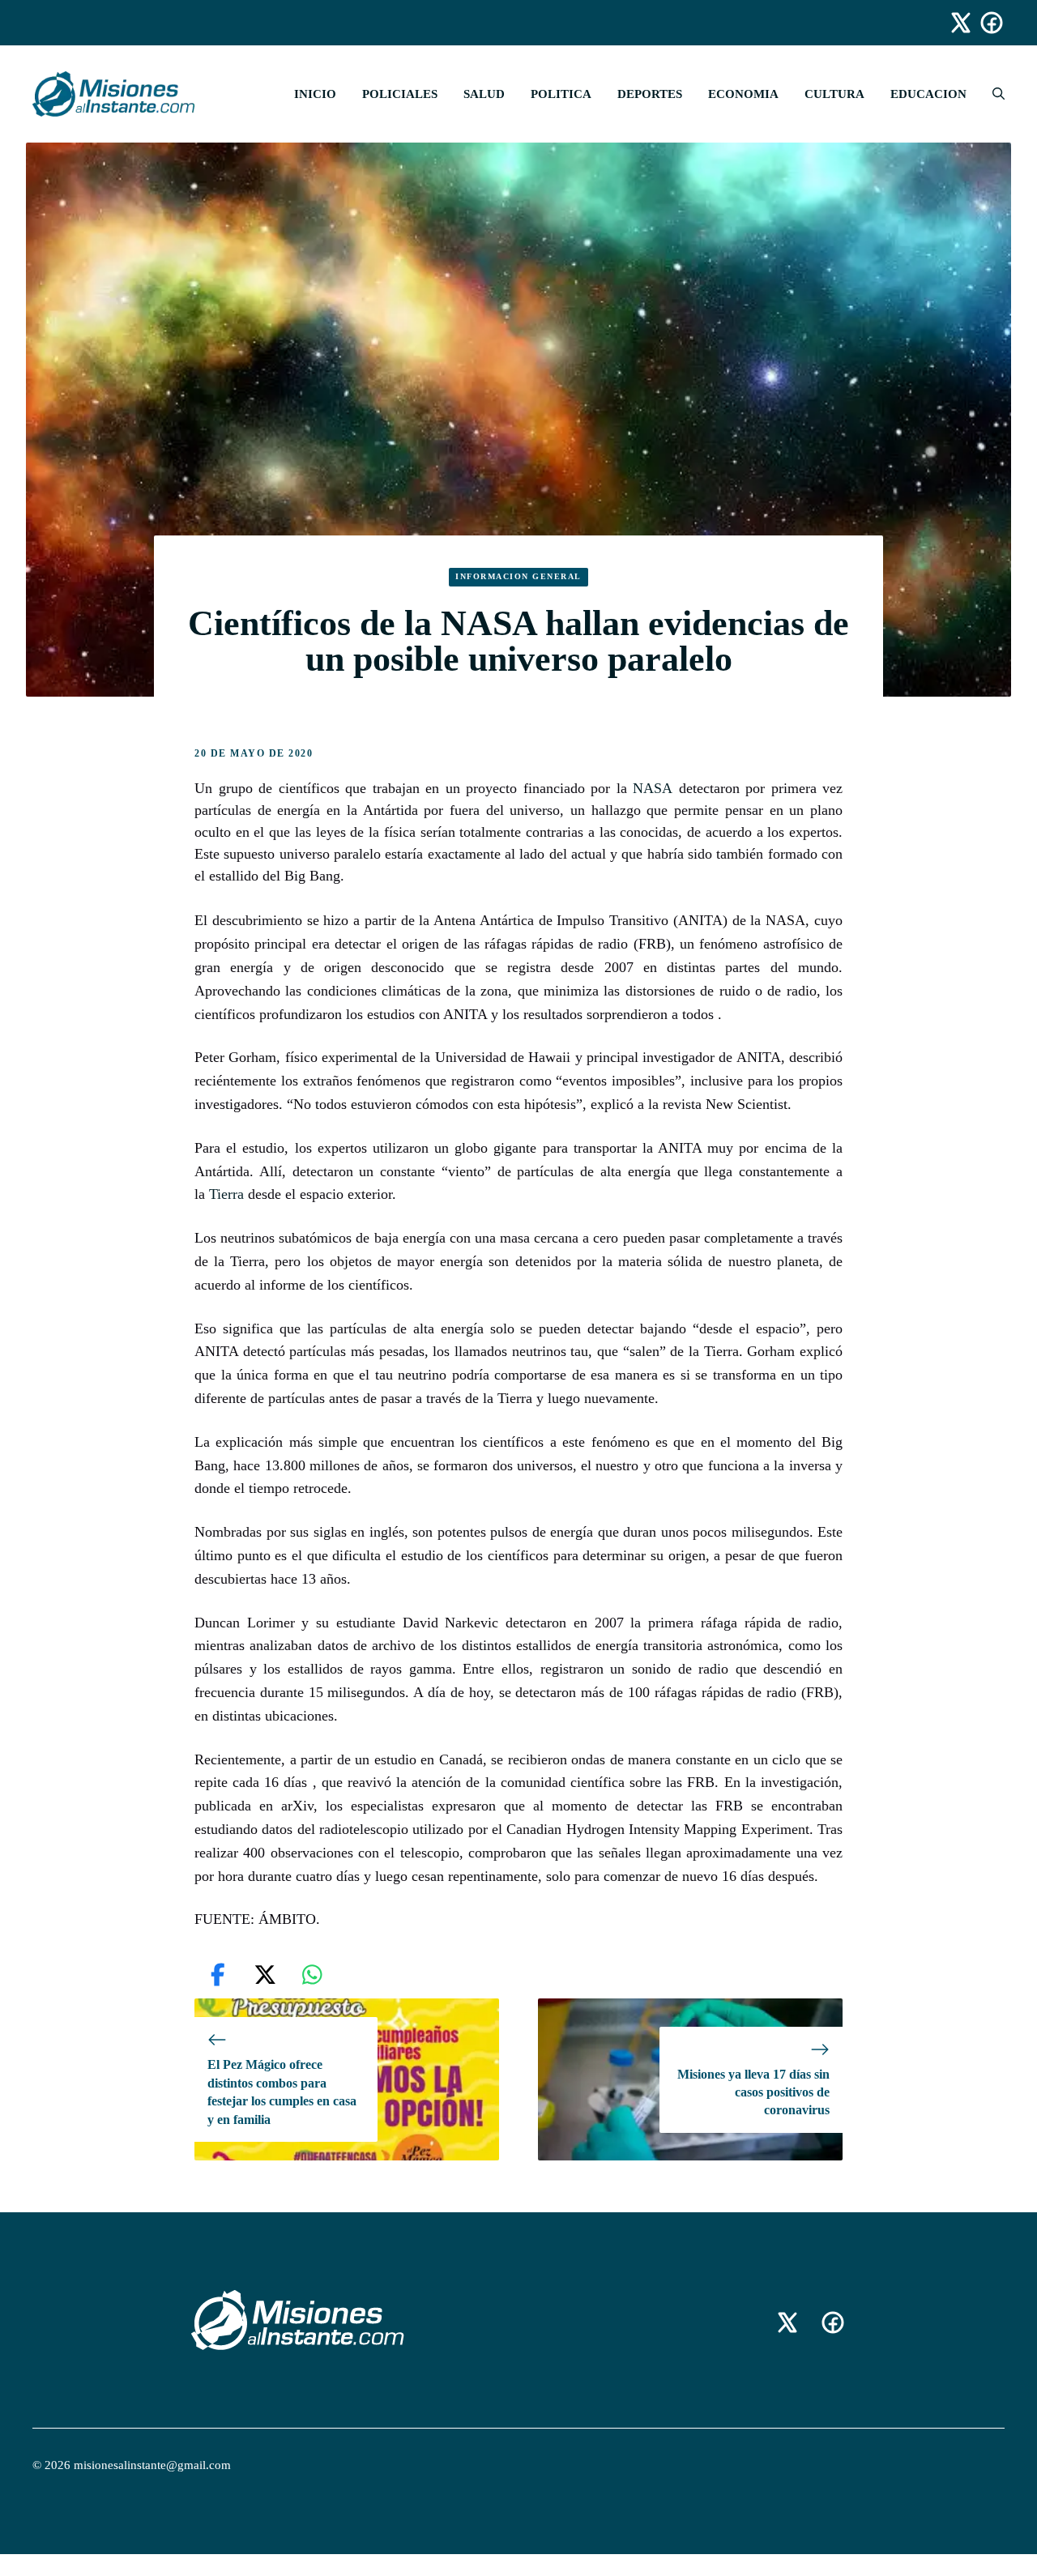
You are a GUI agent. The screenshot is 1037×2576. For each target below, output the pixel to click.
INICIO (315, 94)
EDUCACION (928, 94)
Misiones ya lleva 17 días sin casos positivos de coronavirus (753, 2092)
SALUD (484, 94)
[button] (992, 94)
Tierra (226, 1194)
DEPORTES (650, 94)
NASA (653, 788)
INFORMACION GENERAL (518, 576)
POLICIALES (400, 94)
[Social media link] (954, 23)
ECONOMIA (743, 94)
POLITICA (561, 94)
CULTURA (834, 94)
